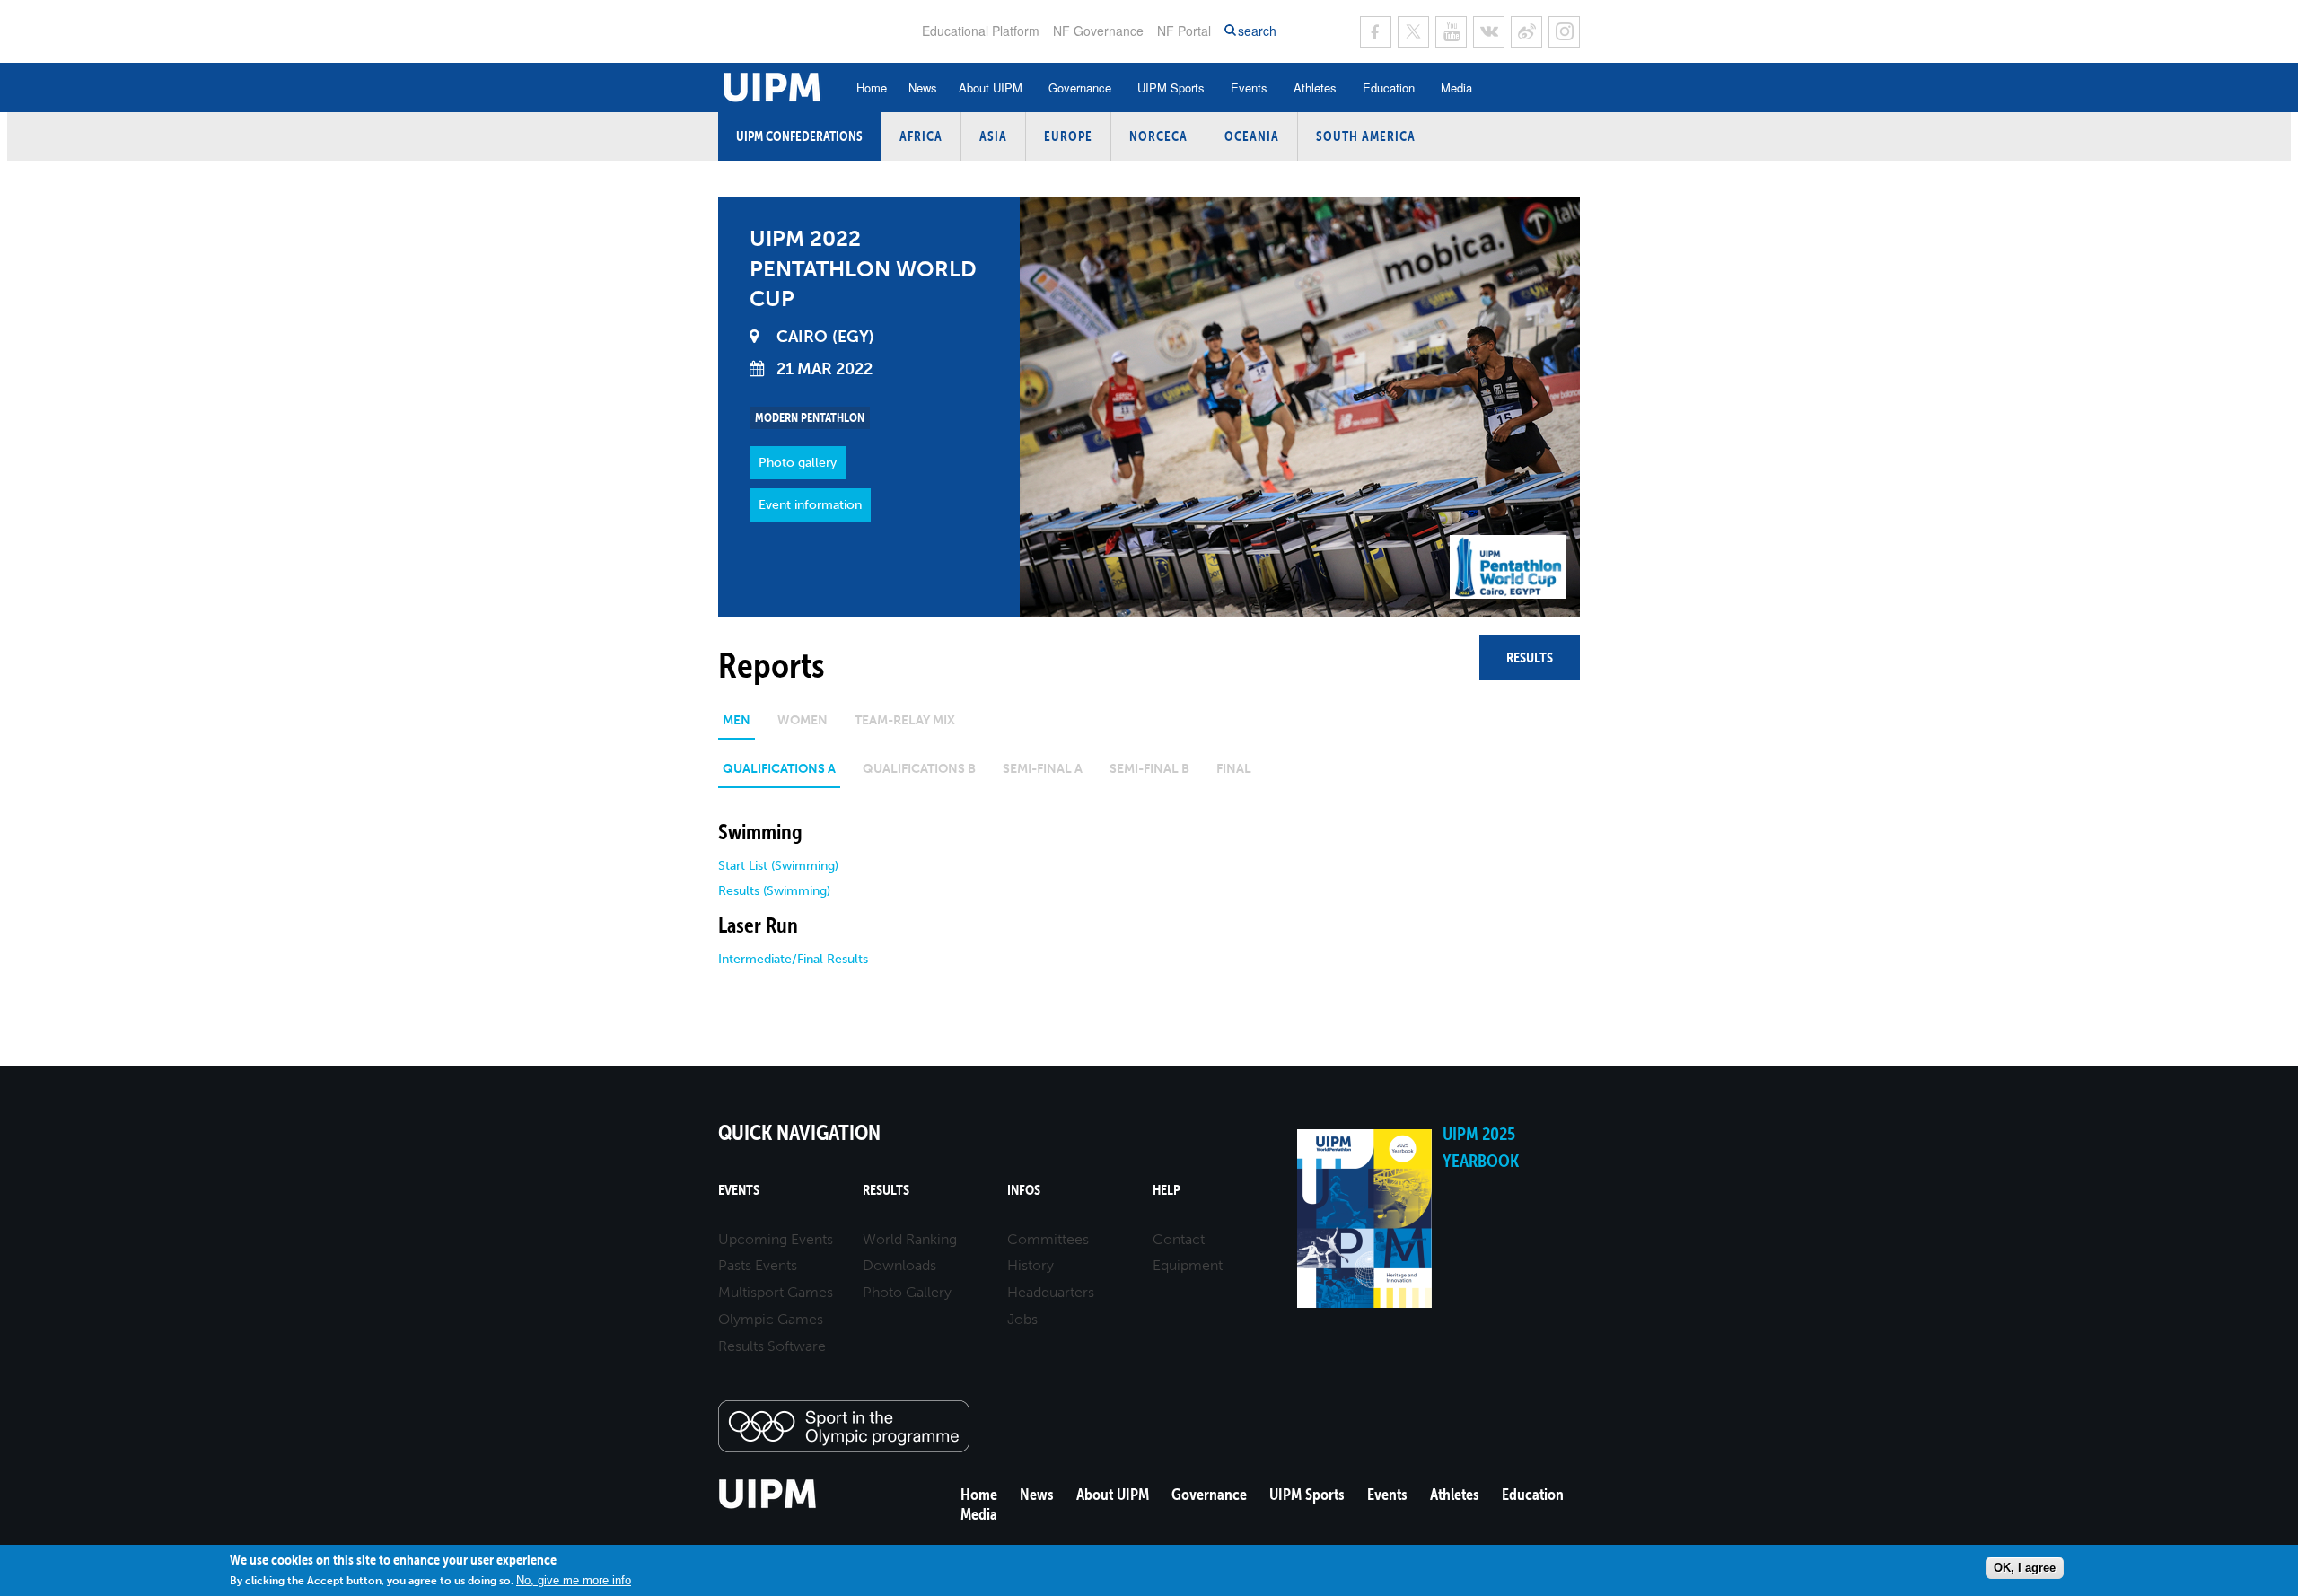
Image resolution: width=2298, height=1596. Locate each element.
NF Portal (1184, 31)
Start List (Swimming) (778, 866)
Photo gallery (798, 463)
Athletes (1315, 88)
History (1031, 1265)
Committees (1048, 1239)
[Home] (768, 1506)
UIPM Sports (1171, 88)
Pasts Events (758, 1265)
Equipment (1188, 1265)
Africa (921, 136)
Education (1389, 88)
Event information (810, 505)
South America (1366, 136)
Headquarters (1051, 1292)
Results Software (772, 1346)
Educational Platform (981, 31)
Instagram (1564, 32)
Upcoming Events (776, 1239)
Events (1249, 88)
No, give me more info (574, 1580)
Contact (1179, 1239)
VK (1489, 32)
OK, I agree (2025, 1568)
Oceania (1252, 136)
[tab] (737, 727)
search (1257, 31)
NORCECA (1158, 136)
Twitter (1413, 32)
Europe (1068, 136)
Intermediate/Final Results (793, 959)
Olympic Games (771, 1319)
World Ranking (910, 1239)
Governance (1080, 88)
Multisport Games (776, 1292)
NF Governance (1098, 31)
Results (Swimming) (774, 891)
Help (1167, 1190)
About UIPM (991, 88)
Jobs (1022, 1319)
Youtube (1451, 32)
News (923, 88)
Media (1456, 88)
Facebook (1376, 32)
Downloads (899, 1265)
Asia (993, 136)
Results (1530, 657)
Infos (1024, 1190)
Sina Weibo (1526, 32)
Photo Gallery (907, 1292)
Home (872, 88)
